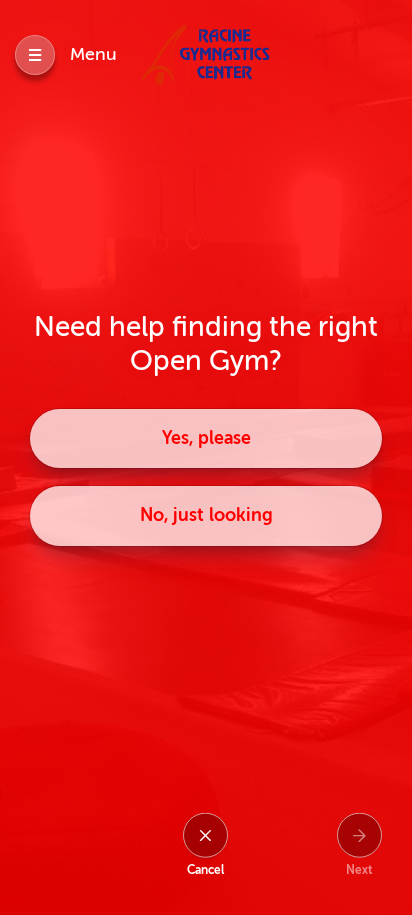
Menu (93, 54)
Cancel (205, 870)
